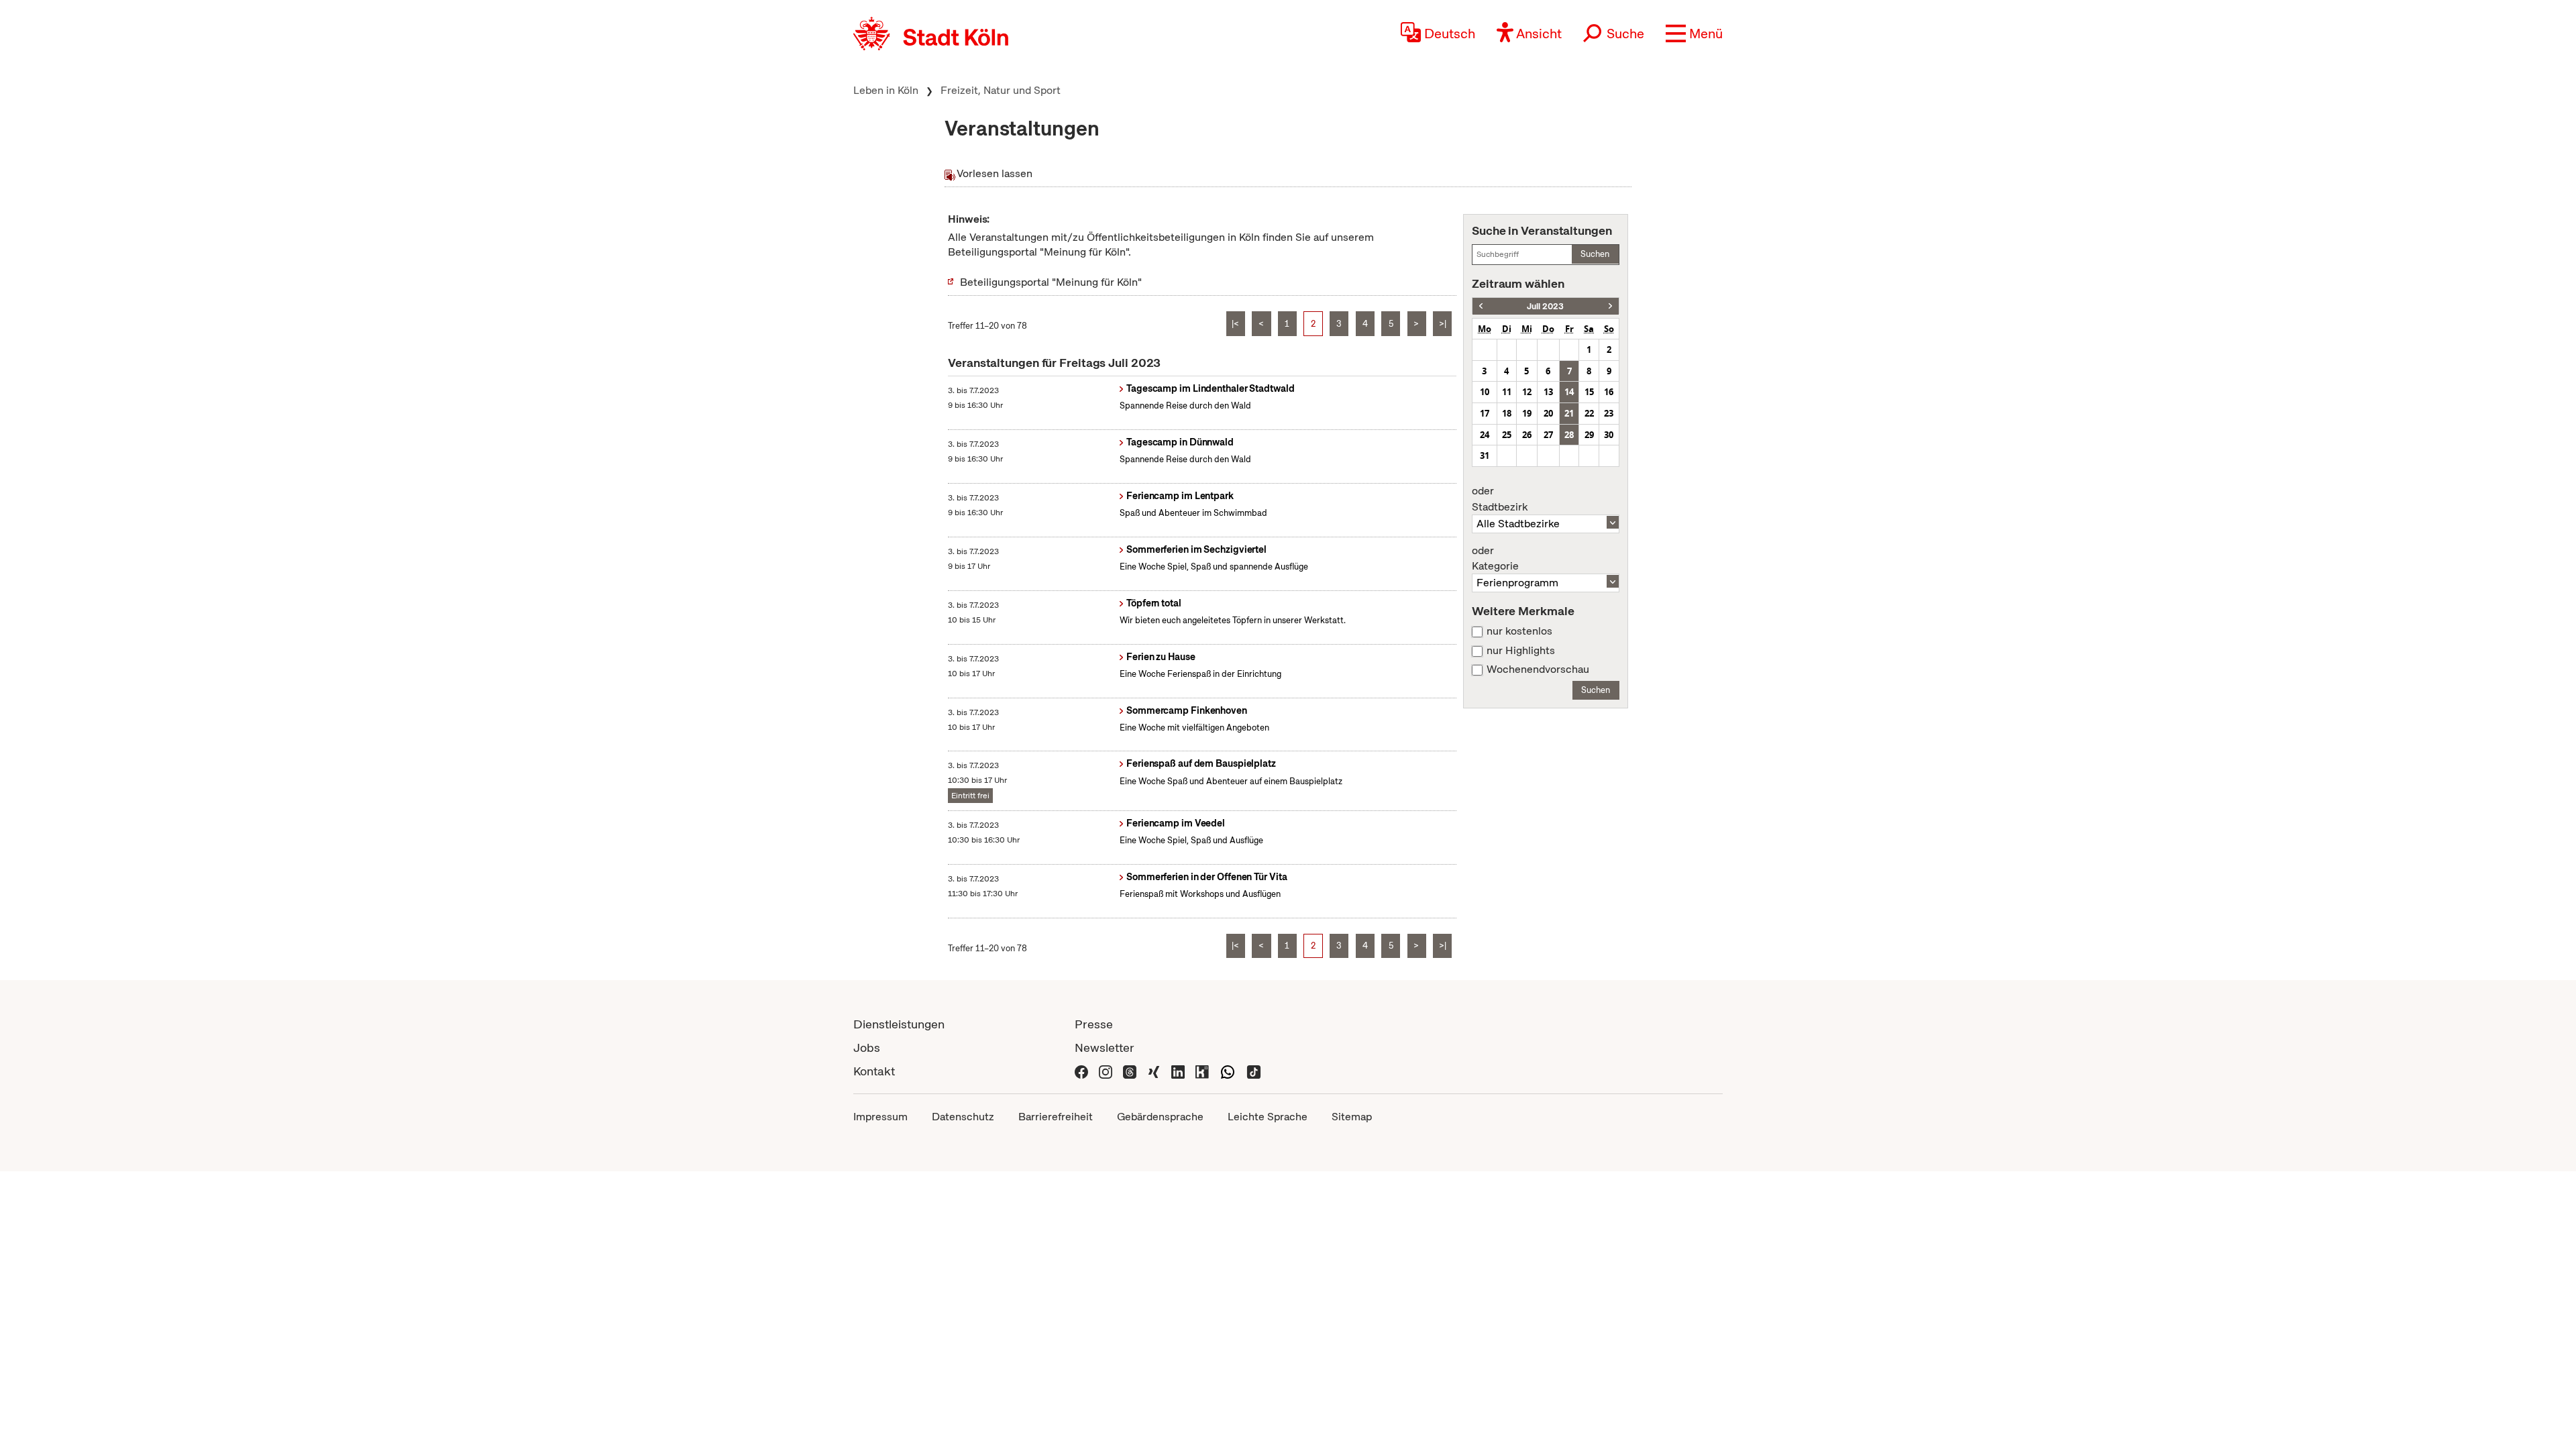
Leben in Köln (886, 90)
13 (1548, 392)
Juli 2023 (1545, 306)
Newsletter (1105, 1048)
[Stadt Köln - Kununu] (1202, 1071)
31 (1485, 455)
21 (1569, 413)
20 (1548, 413)
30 (1609, 435)
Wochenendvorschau (1538, 669)
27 (1548, 435)
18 (1507, 413)
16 (1609, 392)
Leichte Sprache (1268, 1117)
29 (1589, 435)
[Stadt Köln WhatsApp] (1228, 1071)
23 (1609, 413)
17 (1485, 413)
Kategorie (1495, 559)
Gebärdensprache (1160, 1117)
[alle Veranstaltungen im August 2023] (1610, 306)
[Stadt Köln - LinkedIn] (1178, 1071)
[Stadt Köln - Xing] (1154, 1071)
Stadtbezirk (1500, 499)
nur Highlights (1521, 651)
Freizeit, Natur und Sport (1001, 90)
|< (1235, 324)
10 (1485, 392)
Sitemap (1352, 1117)
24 (1485, 435)
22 (1589, 413)
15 (1589, 392)
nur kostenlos (1519, 631)
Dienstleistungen (899, 1024)
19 (1527, 413)
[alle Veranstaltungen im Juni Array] (1481, 306)
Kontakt (874, 1071)
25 (1507, 435)
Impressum (880, 1117)
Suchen (1595, 254)
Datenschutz (963, 1117)
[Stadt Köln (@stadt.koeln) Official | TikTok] (1254, 1071)
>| (1443, 324)
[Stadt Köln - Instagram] (1106, 1071)
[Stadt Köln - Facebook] (1081, 1071)
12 (1527, 392)
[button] (1694, 34)
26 (1527, 435)
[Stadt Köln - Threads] (1130, 1071)
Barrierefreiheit (1056, 1117)
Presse (1094, 1024)
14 (1569, 392)
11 (1507, 392)
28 (1569, 435)
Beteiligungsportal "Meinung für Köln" (1051, 282)
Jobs (867, 1048)
